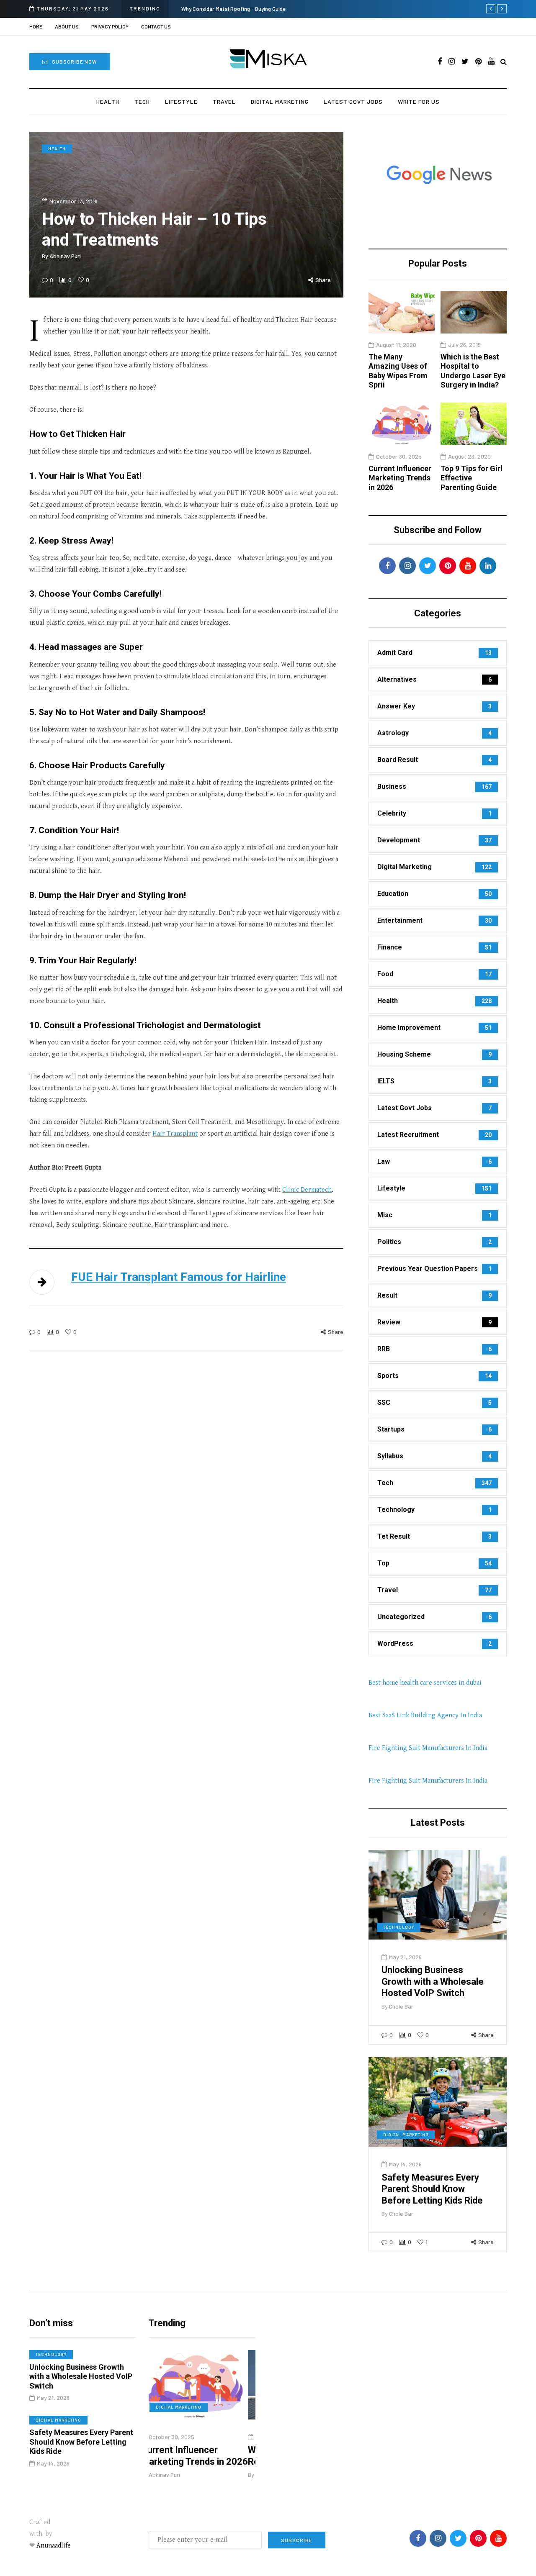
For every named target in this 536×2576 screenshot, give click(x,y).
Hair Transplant (175, 1134)
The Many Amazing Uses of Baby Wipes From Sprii (398, 371)
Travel (224, 101)
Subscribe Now (75, 62)
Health (108, 101)
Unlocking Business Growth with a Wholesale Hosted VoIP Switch (433, 1981)
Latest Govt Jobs (353, 101)
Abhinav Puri (65, 256)
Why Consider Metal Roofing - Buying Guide (233, 9)
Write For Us (419, 101)
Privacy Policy (110, 26)
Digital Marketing (280, 101)
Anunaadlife (54, 2546)
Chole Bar (401, 2006)
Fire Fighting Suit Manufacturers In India (428, 1748)
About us (67, 26)
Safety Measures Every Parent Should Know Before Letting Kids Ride (432, 2189)
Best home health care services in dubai (425, 1683)
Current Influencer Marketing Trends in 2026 (400, 478)
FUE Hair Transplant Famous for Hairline (179, 1277)
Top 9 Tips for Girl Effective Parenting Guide (472, 478)
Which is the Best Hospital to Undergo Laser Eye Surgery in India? (473, 371)
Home (36, 26)
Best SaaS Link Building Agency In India (425, 1715)
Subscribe (297, 2540)
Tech (142, 101)
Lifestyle (181, 101)
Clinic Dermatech (307, 1190)
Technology (399, 1927)
